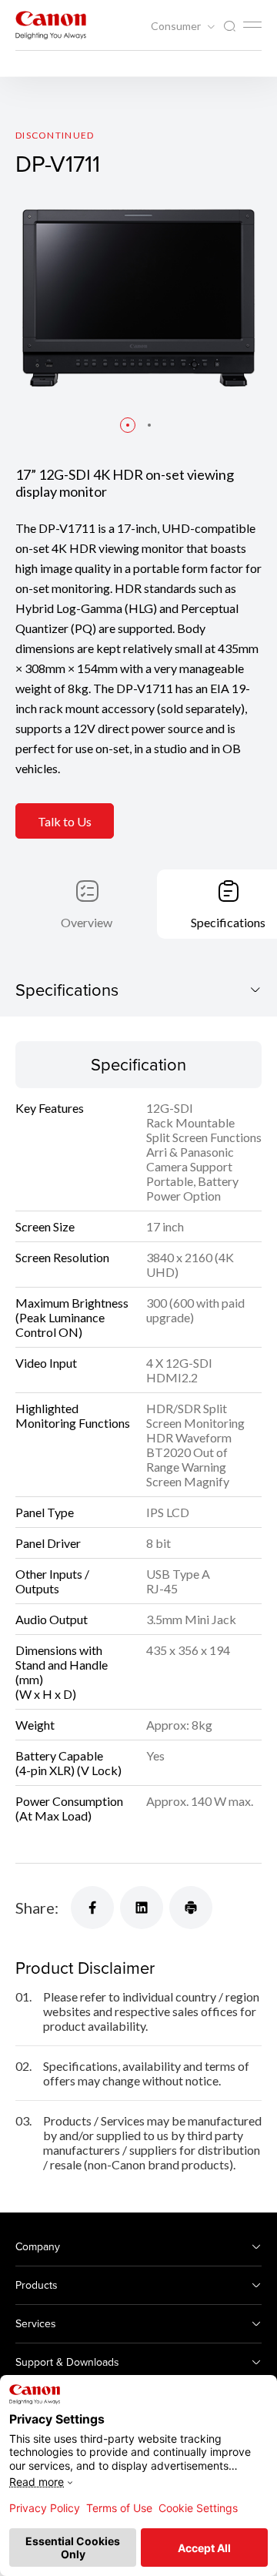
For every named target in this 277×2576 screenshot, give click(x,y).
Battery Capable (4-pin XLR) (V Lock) (68, 1763)
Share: (37, 1908)
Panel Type (45, 1512)
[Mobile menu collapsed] (252, 25)
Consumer (177, 26)
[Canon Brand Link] (51, 25)
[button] (128, 425)
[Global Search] (229, 27)
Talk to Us (65, 821)
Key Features (50, 1108)
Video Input (46, 1363)
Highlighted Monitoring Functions (73, 1415)
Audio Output (52, 1619)
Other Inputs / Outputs (52, 1581)
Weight (35, 1725)
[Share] (92, 1908)
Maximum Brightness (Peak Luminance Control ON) (72, 1317)
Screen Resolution (62, 1257)
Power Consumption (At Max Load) (69, 1808)
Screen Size (45, 1226)
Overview (87, 922)
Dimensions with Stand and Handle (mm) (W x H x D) (62, 1672)
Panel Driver (48, 1543)
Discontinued (55, 135)
